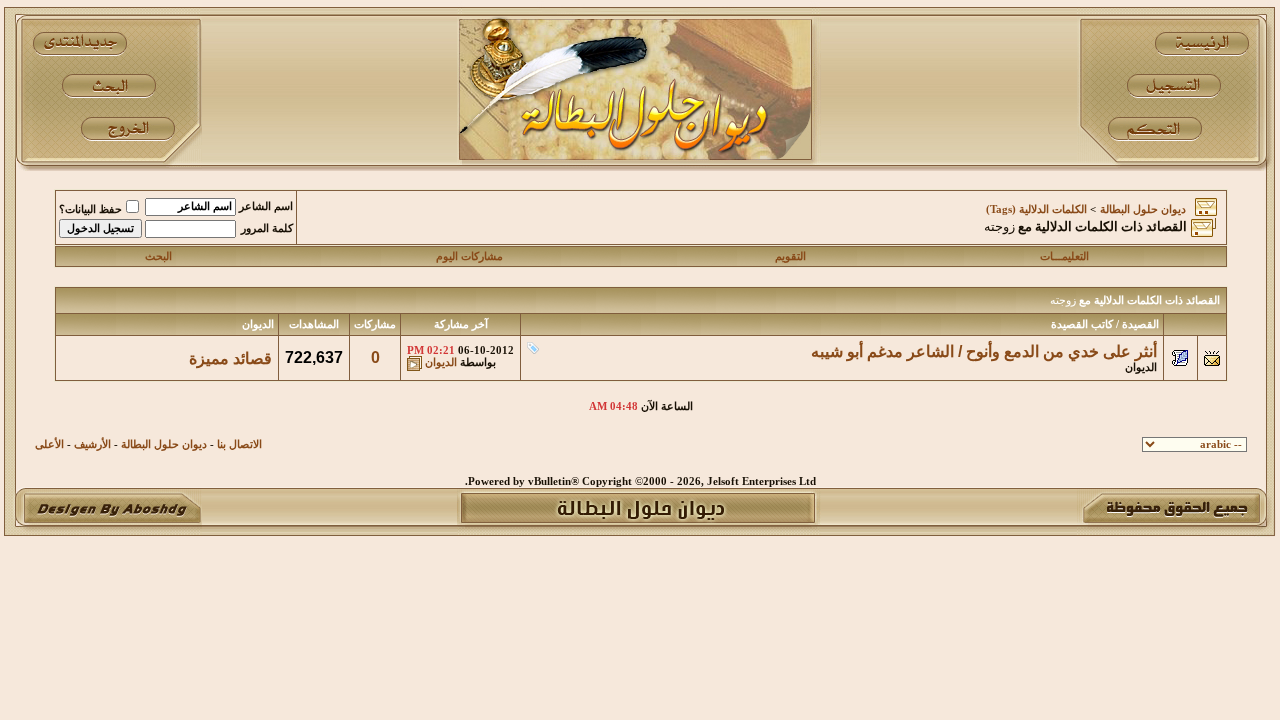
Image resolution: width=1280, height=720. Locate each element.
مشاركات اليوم (469, 256)
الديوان (1141, 367)
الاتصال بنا (239, 444)
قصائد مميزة (230, 358)
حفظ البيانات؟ (90, 209)
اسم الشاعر (266, 206)
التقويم (790, 256)
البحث (158, 256)
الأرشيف (92, 444)
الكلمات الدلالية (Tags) (1036, 209)
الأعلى (49, 444)
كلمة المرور (267, 228)
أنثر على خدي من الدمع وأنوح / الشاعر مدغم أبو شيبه (984, 351)
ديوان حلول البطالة (1143, 209)
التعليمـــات (1064, 256)
